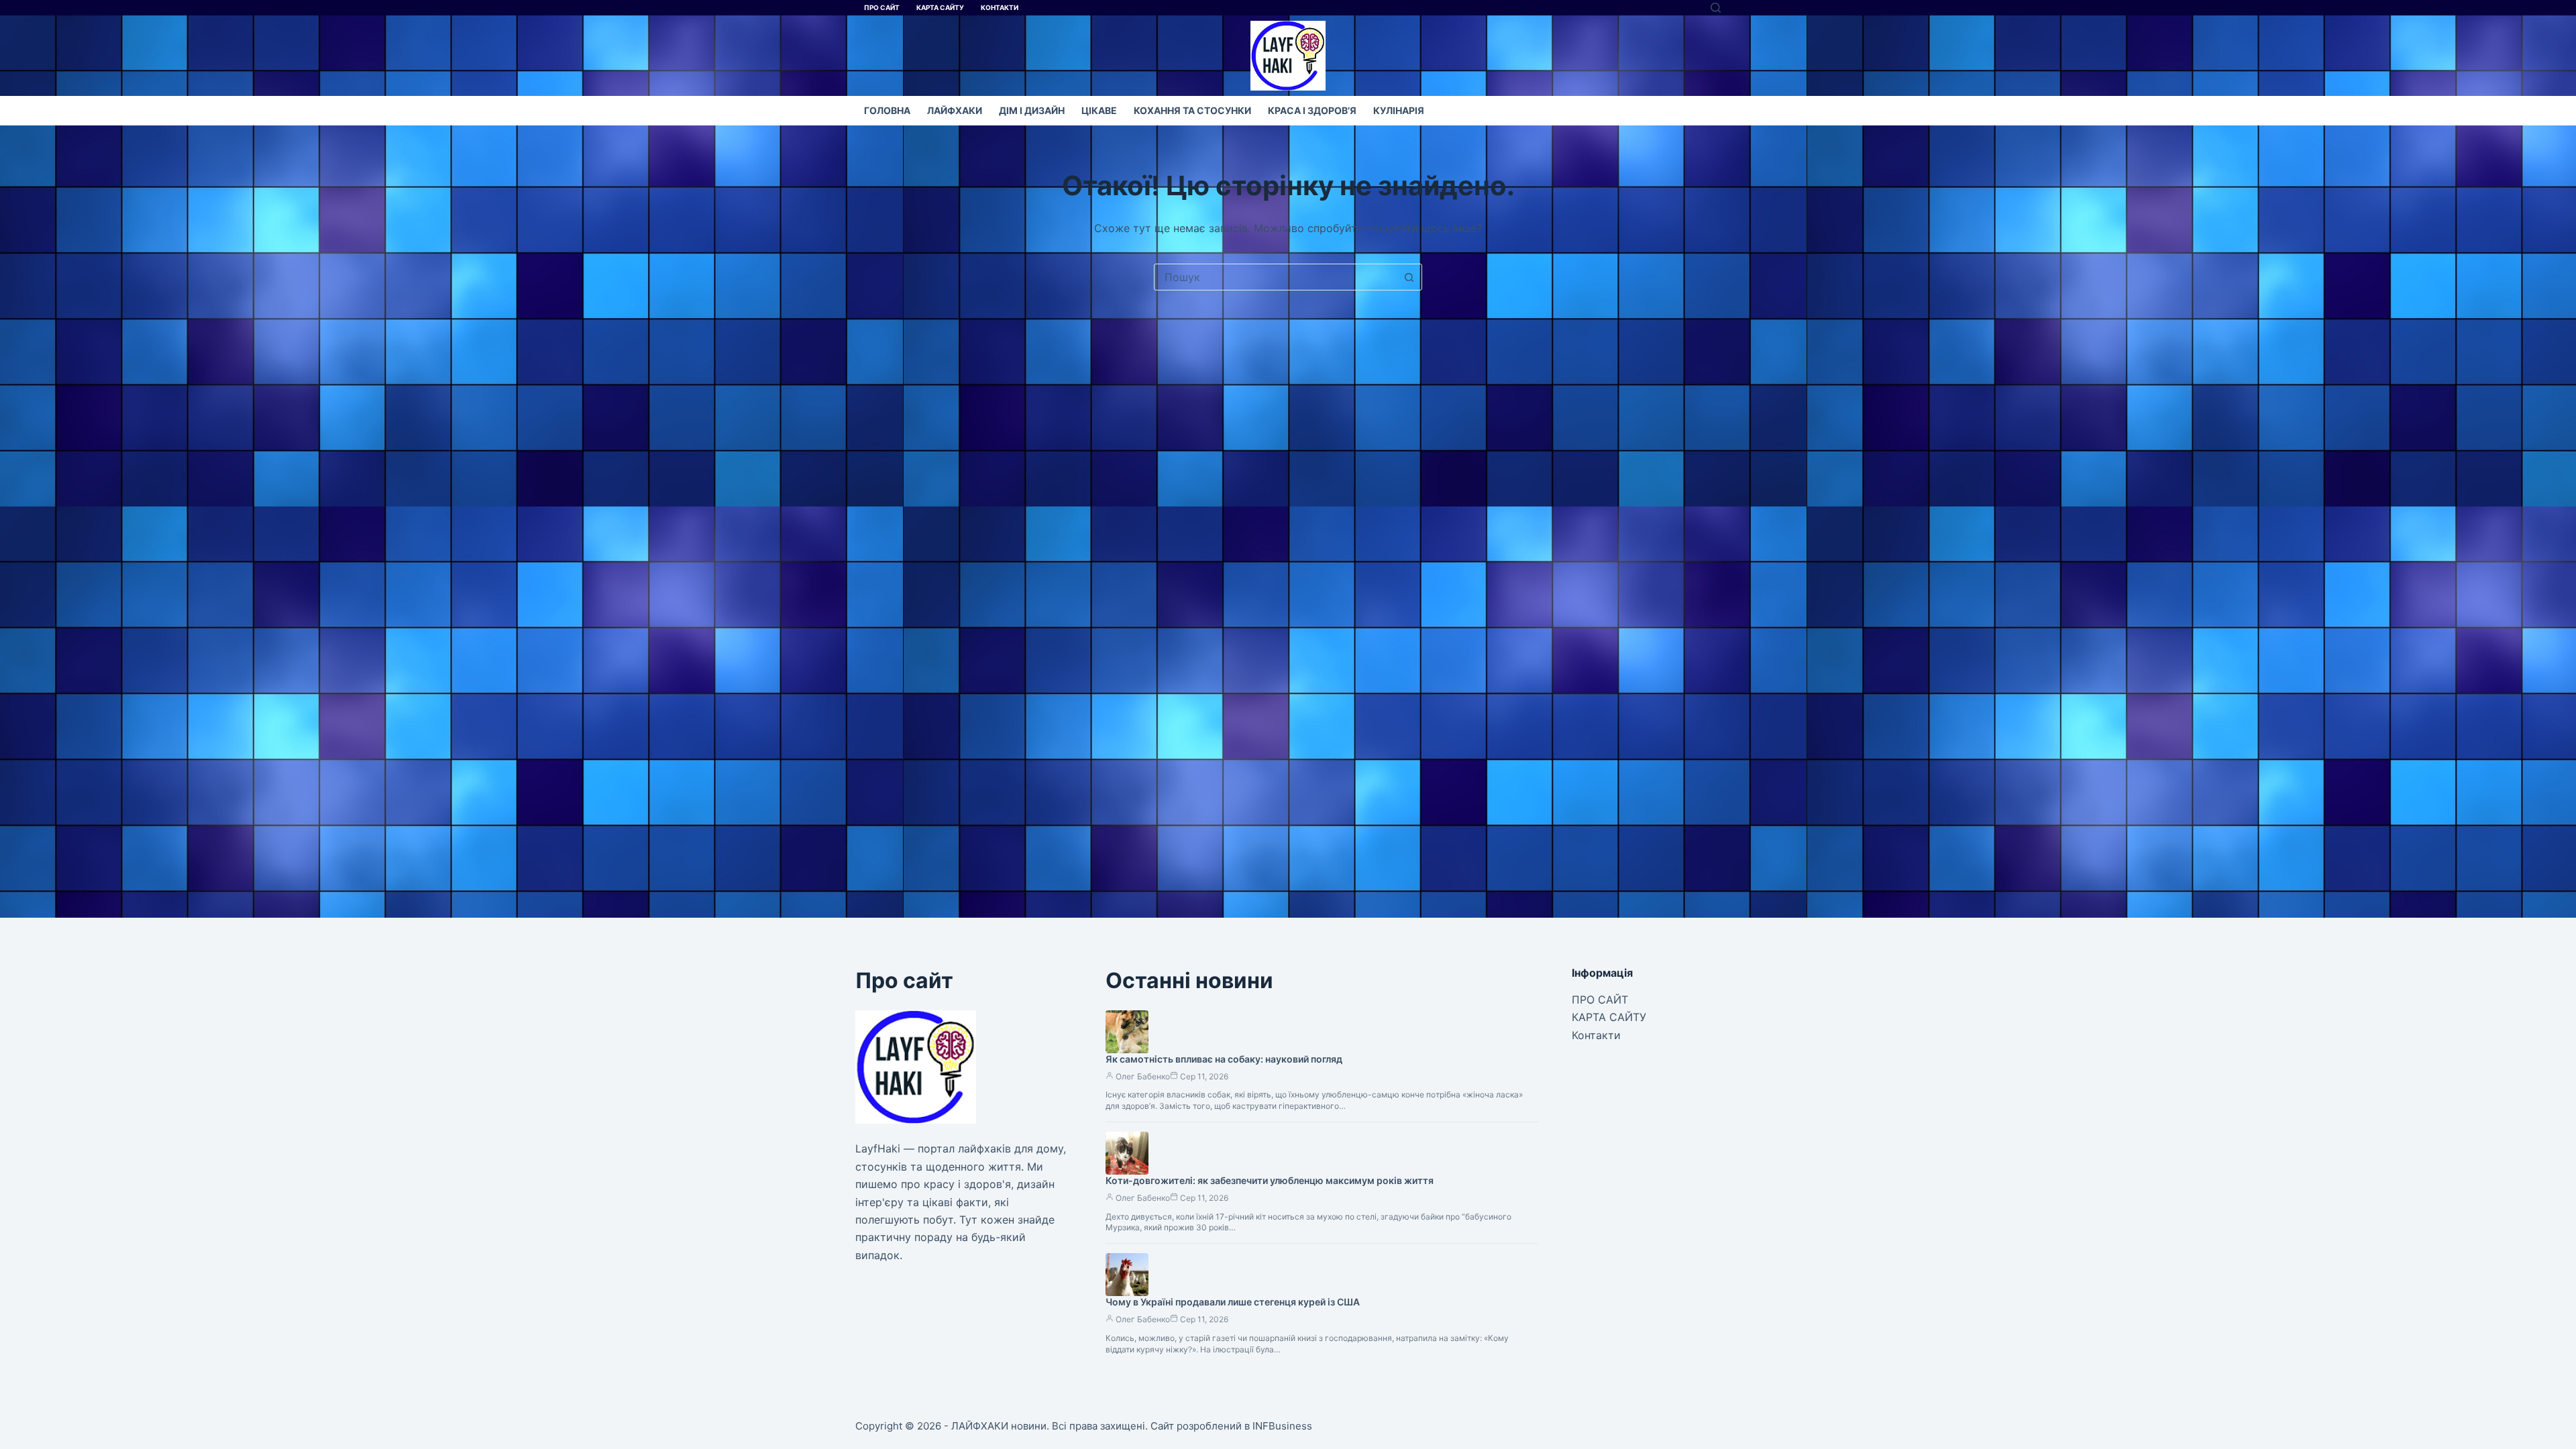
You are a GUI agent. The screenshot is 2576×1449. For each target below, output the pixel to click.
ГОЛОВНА (887, 110)
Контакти (1000, 7)
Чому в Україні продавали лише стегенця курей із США (1233, 1302)
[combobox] (1275, 277)
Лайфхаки (955, 110)
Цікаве (1099, 110)
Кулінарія (1399, 110)
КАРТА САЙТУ (940, 7)
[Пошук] (1716, 8)
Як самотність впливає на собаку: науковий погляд (1224, 1059)
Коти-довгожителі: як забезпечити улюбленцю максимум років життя (1270, 1180)
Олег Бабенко (1143, 1076)
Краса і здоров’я (1312, 110)
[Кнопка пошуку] (1409, 277)
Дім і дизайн (1032, 110)
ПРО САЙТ (882, 7)
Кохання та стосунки (1192, 110)
